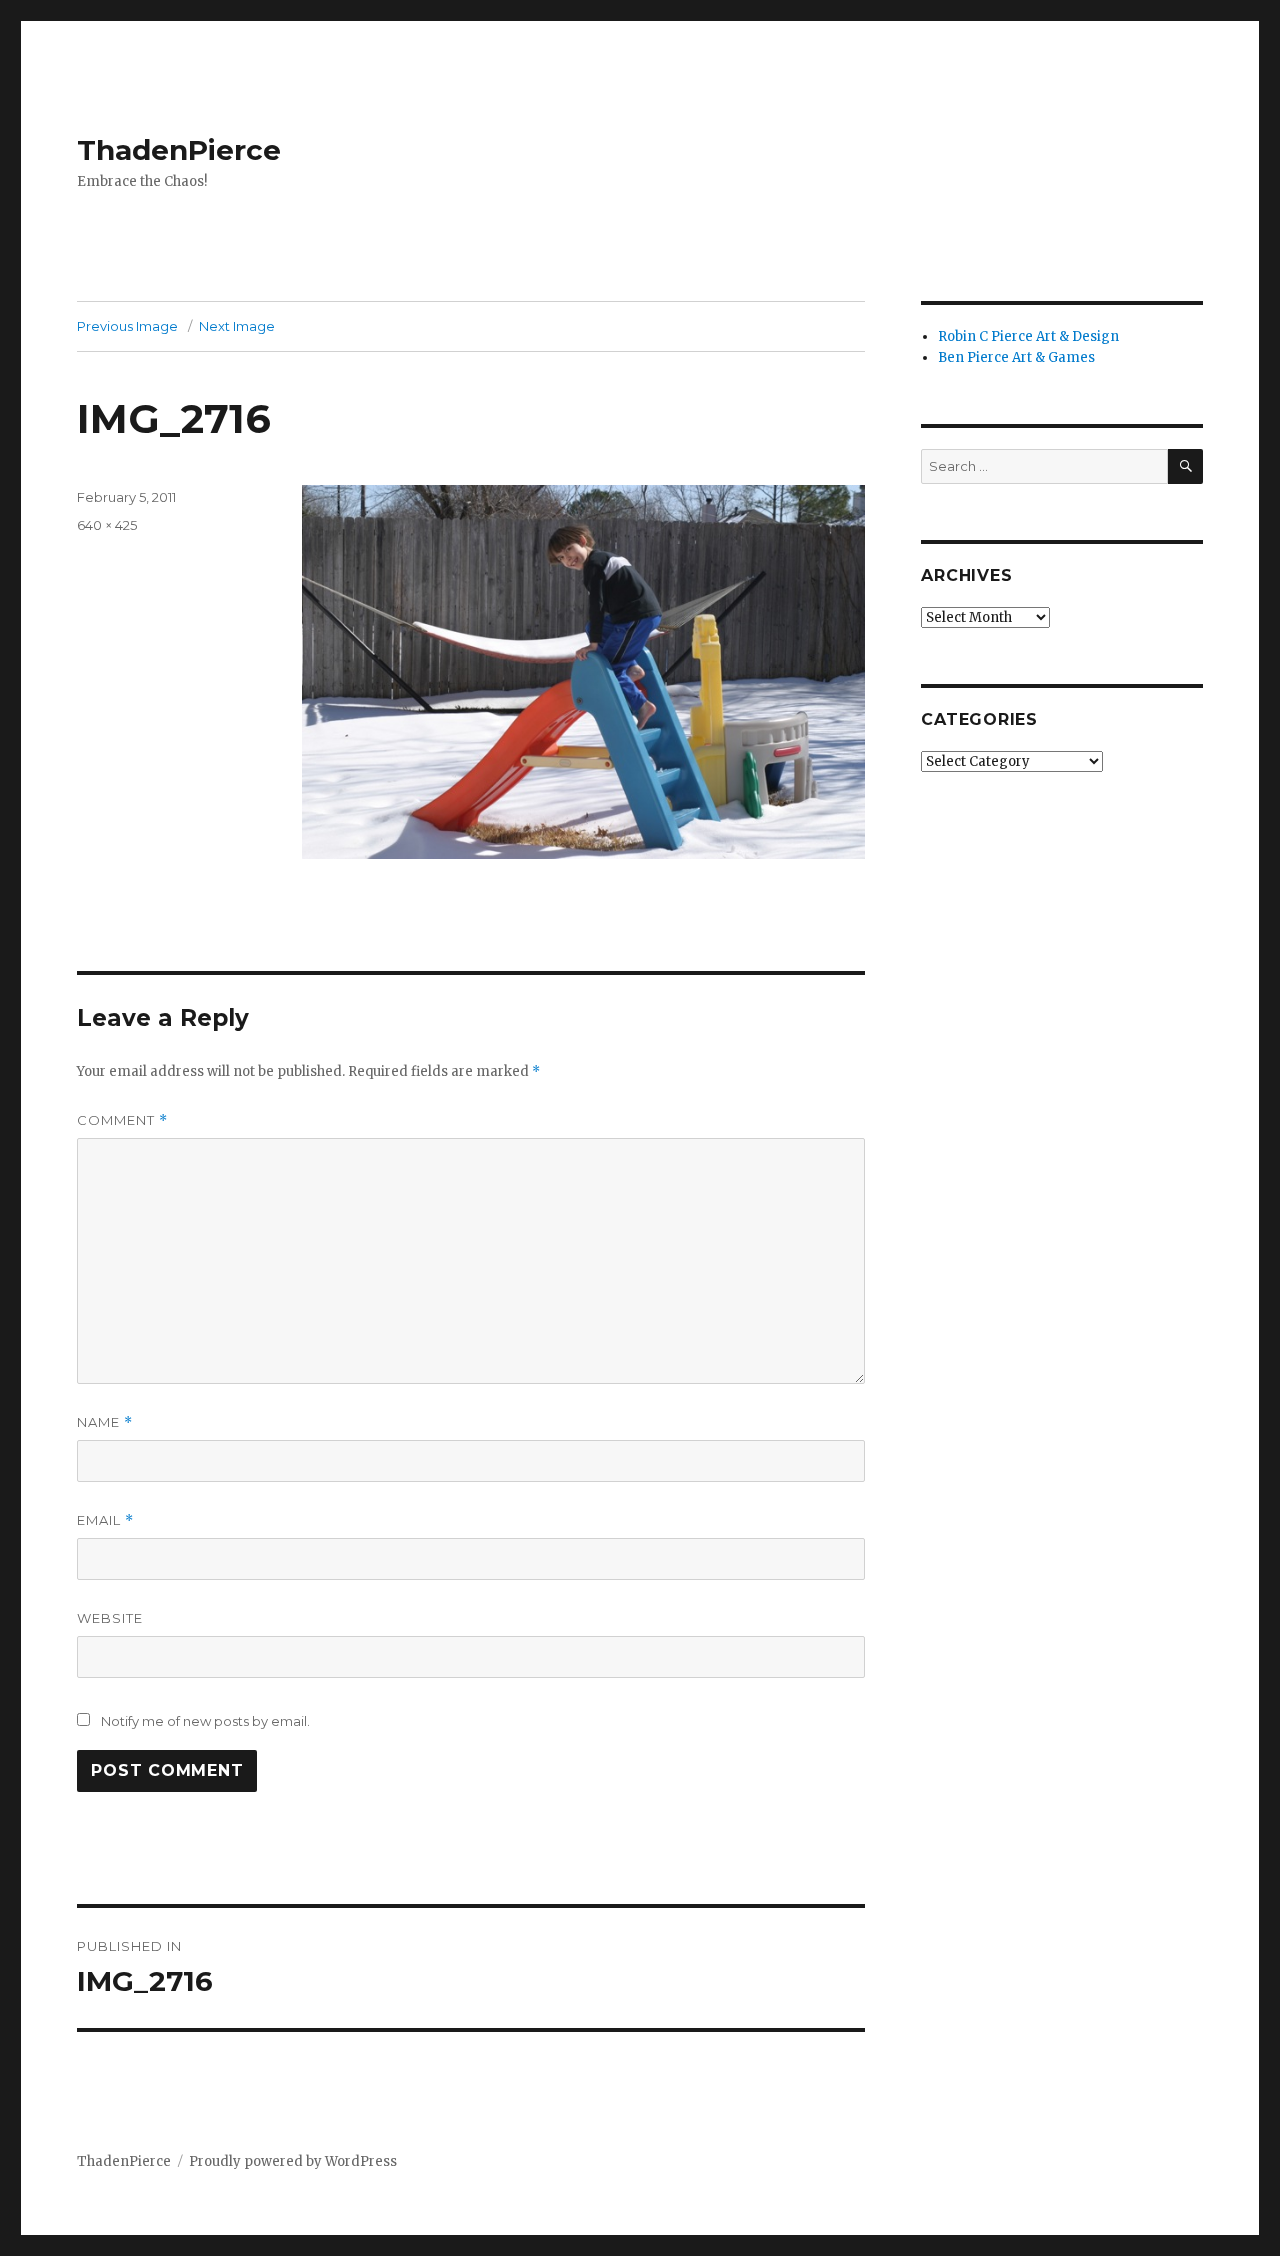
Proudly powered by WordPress (293, 2161)
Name (105, 1422)
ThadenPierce (179, 150)
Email (105, 1520)
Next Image (237, 326)
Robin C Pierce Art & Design (1028, 336)
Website (110, 1618)
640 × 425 (107, 525)
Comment (122, 1120)
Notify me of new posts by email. (205, 1721)
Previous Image (127, 326)
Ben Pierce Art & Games (1016, 357)
